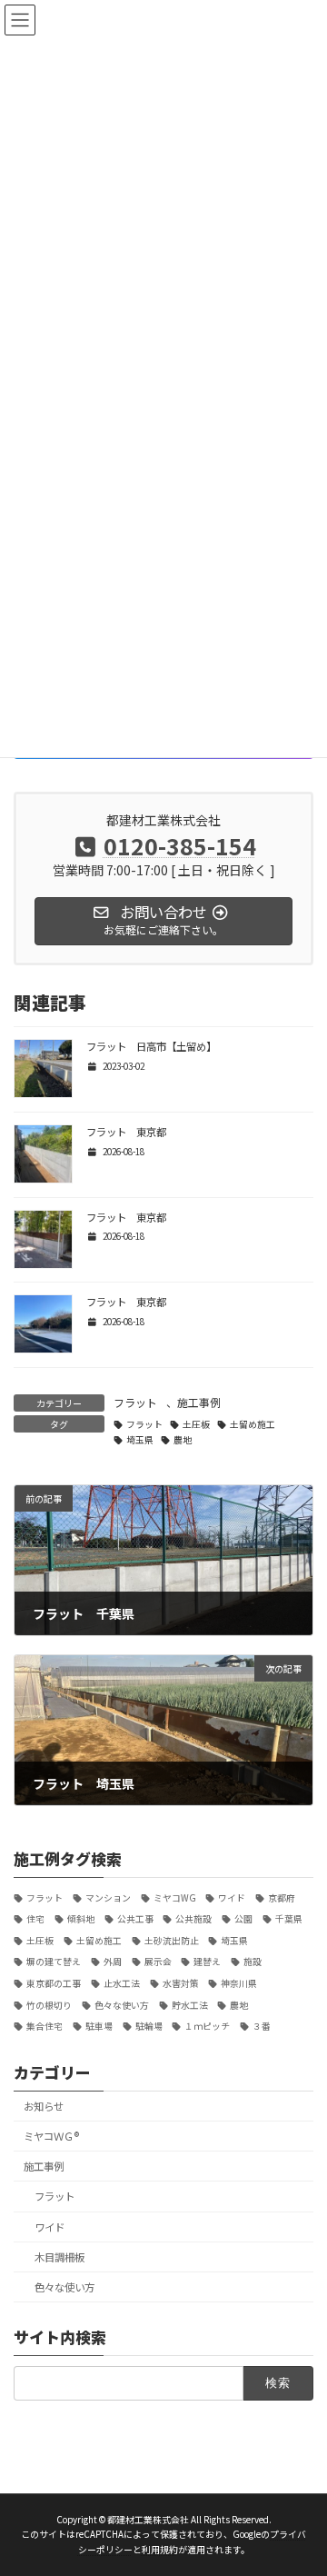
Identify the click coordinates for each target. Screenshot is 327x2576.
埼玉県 (140, 1440)
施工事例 (199, 1402)
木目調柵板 (59, 2257)
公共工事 (135, 1919)
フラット (135, 1402)
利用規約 (160, 2550)
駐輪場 (149, 2026)
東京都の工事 (54, 1983)
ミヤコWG (175, 1897)
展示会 (158, 1962)
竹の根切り (49, 2005)
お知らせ (44, 2106)
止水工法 (122, 1983)
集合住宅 (45, 2026)
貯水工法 (190, 2005)
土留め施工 (253, 1424)
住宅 (35, 1919)
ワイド (232, 1897)
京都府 (282, 1897)
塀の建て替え (54, 1962)
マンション (108, 1897)
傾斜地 (81, 1919)
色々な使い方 (122, 2005)
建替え (207, 1962)
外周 (113, 1962)
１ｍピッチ (207, 2026)
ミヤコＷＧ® (51, 2136)
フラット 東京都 (126, 1132)
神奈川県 (239, 1983)
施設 (253, 1962)
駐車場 (99, 2026)
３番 (262, 2026)
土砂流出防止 (172, 1941)
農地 (183, 1440)
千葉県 (289, 1919)
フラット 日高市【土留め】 (151, 1046)
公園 (243, 1919)
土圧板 (196, 1424)
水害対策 (181, 1983)
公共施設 (193, 1919)
